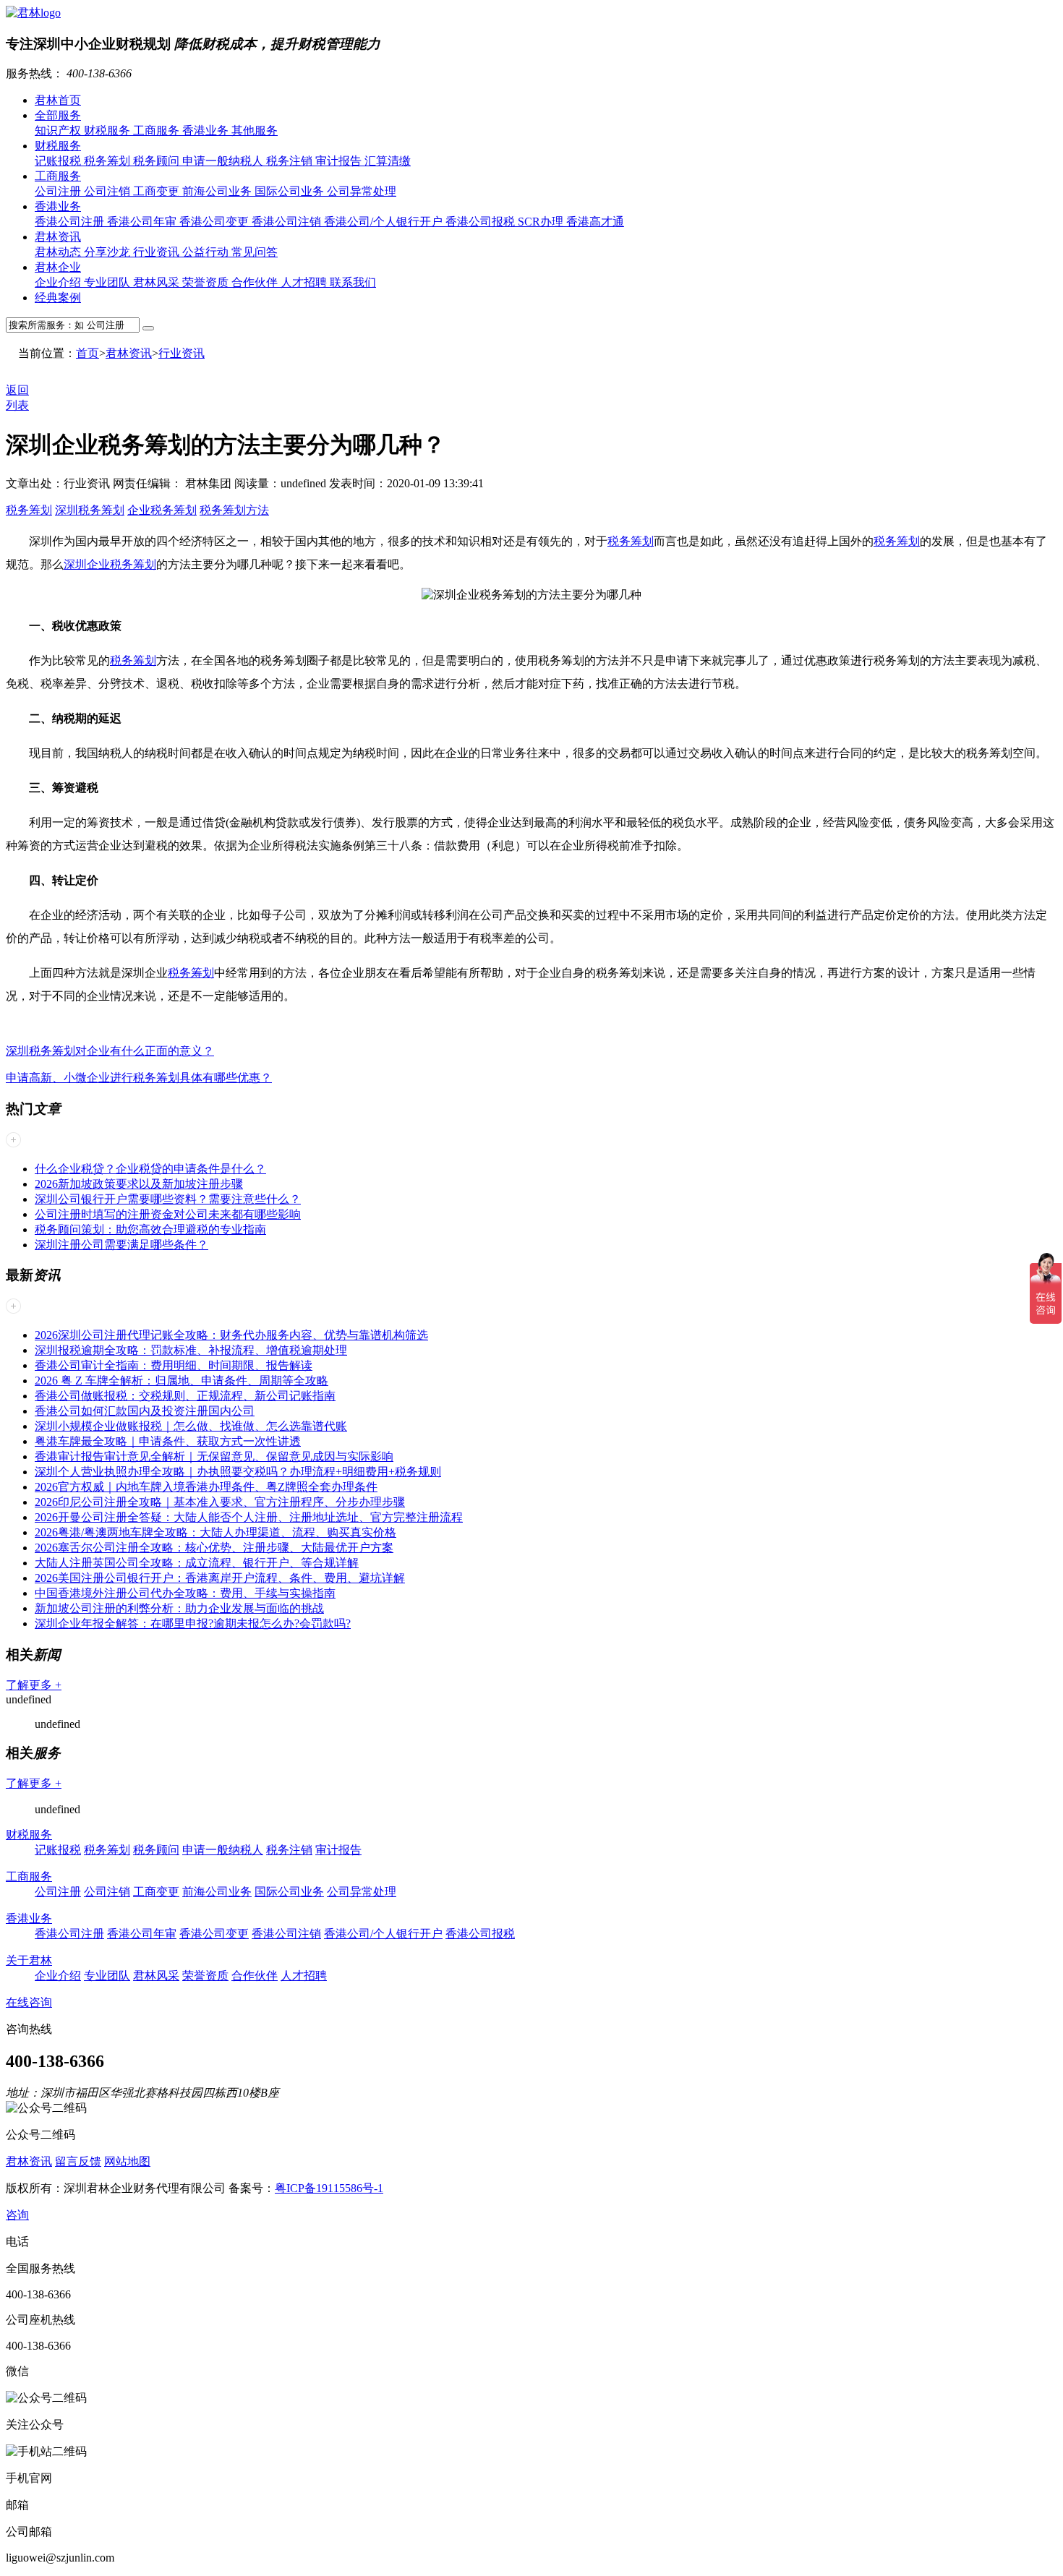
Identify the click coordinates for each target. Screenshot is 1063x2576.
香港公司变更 (215, 222)
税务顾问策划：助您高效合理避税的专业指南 (150, 1229)
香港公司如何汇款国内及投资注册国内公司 (145, 1411)
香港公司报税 (482, 222)
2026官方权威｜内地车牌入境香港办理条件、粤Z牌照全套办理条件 (206, 1487)
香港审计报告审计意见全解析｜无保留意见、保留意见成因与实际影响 (214, 1456)
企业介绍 (59, 282)
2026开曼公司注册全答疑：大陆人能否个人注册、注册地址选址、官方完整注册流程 (249, 1517)
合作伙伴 (256, 282)
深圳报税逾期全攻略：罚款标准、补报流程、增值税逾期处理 (191, 1350)
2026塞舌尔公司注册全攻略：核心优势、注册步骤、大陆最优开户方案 (214, 1548)
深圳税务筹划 (90, 510)
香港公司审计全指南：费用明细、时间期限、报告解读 (174, 1365)
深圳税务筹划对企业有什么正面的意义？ (110, 1051)
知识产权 (59, 130)
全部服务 (58, 115)
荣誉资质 (207, 282)
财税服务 (108, 130)
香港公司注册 (71, 222)
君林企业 (58, 267)
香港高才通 (595, 222)
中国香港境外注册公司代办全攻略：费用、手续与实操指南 (185, 1593)
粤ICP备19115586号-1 (329, 2188)
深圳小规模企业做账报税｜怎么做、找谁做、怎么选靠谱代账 (191, 1426)
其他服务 (255, 130)
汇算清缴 (388, 161)
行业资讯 (158, 252)
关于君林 (29, 1960)
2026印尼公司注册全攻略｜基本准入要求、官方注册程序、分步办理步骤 (220, 1502)
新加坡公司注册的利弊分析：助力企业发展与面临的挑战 (179, 1608)
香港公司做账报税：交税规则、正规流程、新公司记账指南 (185, 1396)
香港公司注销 (288, 222)
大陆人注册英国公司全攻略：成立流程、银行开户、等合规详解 (197, 1563)
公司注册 (59, 191)
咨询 (17, 2215)
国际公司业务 (291, 191)
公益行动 (207, 252)
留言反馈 (78, 2161)
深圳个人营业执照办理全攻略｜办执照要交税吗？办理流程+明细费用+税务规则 (238, 1472)
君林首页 (58, 100)
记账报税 (59, 161)
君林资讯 (58, 237)
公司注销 (108, 191)
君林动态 (59, 252)
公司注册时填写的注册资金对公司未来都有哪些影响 (168, 1214)
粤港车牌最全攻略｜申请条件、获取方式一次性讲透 (168, 1441)
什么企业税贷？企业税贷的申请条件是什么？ (150, 1169)
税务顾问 (158, 161)
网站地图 (127, 2161)
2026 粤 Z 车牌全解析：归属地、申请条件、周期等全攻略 (182, 1381)
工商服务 (158, 130)
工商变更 (158, 191)
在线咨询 (29, 2002)
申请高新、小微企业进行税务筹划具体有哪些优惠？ (139, 1078)
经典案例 (58, 298)
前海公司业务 (218, 191)
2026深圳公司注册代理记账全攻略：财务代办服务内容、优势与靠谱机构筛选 (231, 1335)
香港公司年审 (143, 222)
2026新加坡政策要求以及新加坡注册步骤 (139, 1184)
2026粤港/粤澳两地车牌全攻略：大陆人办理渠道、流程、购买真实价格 (215, 1532)
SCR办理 (542, 222)
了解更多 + (34, 1685)
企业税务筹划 (162, 510)
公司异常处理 (362, 191)
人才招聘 (305, 282)
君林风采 (158, 282)
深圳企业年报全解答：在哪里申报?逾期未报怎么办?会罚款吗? (193, 1623)
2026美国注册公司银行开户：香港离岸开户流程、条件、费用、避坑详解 (220, 1578)
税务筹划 (108, 161)
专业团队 (108, 282)
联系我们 (353, 282)
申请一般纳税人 (224, 161)
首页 (87, 353)
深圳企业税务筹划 (110, 564)
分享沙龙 (108, 252)
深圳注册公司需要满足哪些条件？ (121, 1245)
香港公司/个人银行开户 (385, 222)
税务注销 (291, 161)
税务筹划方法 (234, 510)
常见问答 (255, 252)
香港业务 (207, 130)
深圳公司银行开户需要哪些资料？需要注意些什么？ (168, 1199)
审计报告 (340, 161)
